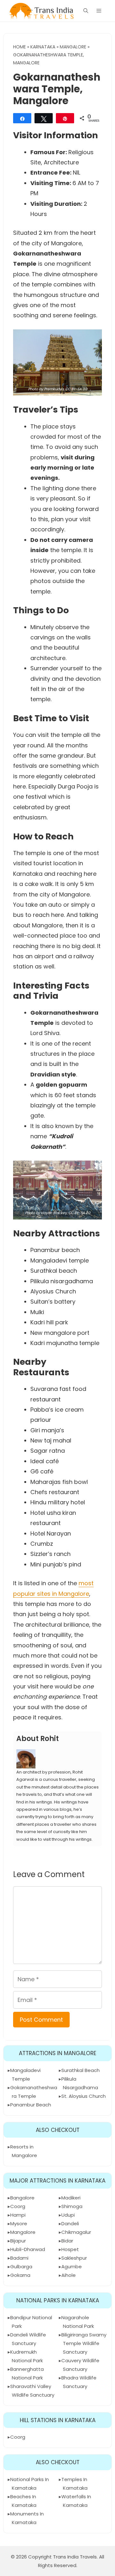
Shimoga (72, 2206)
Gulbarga (21, 2267)
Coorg (18, 2206)
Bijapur (18, 2241)
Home (19, 47)
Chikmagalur (76, 2232)
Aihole (69, 2275)
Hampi (18, 2215)
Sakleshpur (74, 2258)
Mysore (19, 2223)
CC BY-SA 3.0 (76, 389)
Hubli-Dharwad (28, 2249)
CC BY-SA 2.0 (79, 1213)
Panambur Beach (31, 2105)
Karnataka (43, 47)
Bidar (67, 2241)
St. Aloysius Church (84, 2096)
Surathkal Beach (80, 2070)
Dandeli (70, 2223)
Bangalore (22, 2198)
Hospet (70, 2249)
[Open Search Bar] (86, 11)
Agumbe (72, 2267)
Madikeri (71, 2198)
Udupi (68, 2215)
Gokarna (20, 2275)
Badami (19, 2258)
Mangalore (73, 47)
